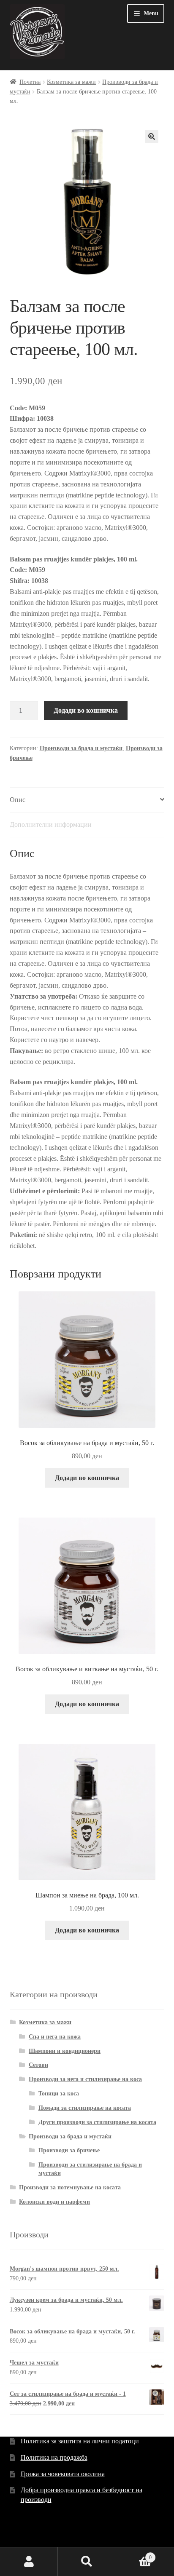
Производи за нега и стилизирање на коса (85, 2079)
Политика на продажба (54, 2457)
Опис (18, 800)
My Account (29, 2562)
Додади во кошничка (86, 710)
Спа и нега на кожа (55, 2037)
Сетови (38, 2065)
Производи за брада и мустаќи (81, 748)
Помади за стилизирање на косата (85, 2108)
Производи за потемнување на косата (70, 2187)
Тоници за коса (59, 2094)
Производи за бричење (69, 2150)
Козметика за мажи (71, 82)
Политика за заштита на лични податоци (80, 2441)
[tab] (87, 800)
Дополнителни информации (51, 824)
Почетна (30, 82)
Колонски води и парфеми (54, 2202)
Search (87, 2562)
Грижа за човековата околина (63, 2474)
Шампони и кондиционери (65, 2051)
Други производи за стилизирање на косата (97, 2122)
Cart (134, 2555)
